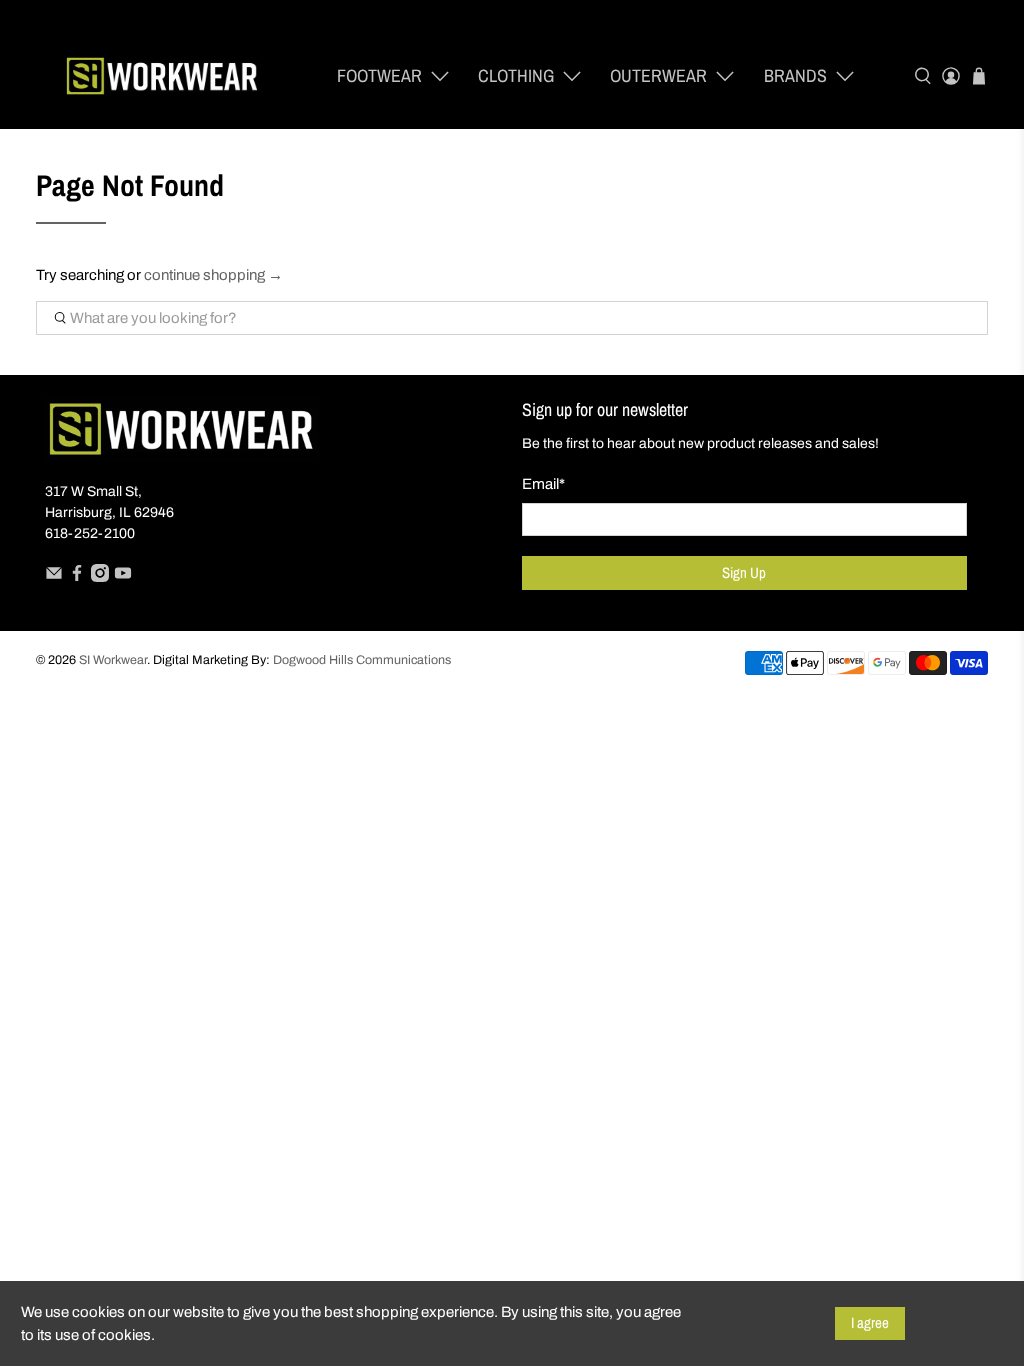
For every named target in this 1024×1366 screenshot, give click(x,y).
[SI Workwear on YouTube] (123, 577)
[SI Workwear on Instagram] (100, 577)
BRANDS (795, 75)
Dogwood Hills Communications (362, 660)
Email (543, 484)
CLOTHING (516, 75)
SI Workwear (113, 660)
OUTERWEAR (658, 75)
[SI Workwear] (162, 76)
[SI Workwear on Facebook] (77, 577)
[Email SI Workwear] (54, 577)
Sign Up (744, 572)
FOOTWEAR (379, 75)
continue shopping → (213, 275)
